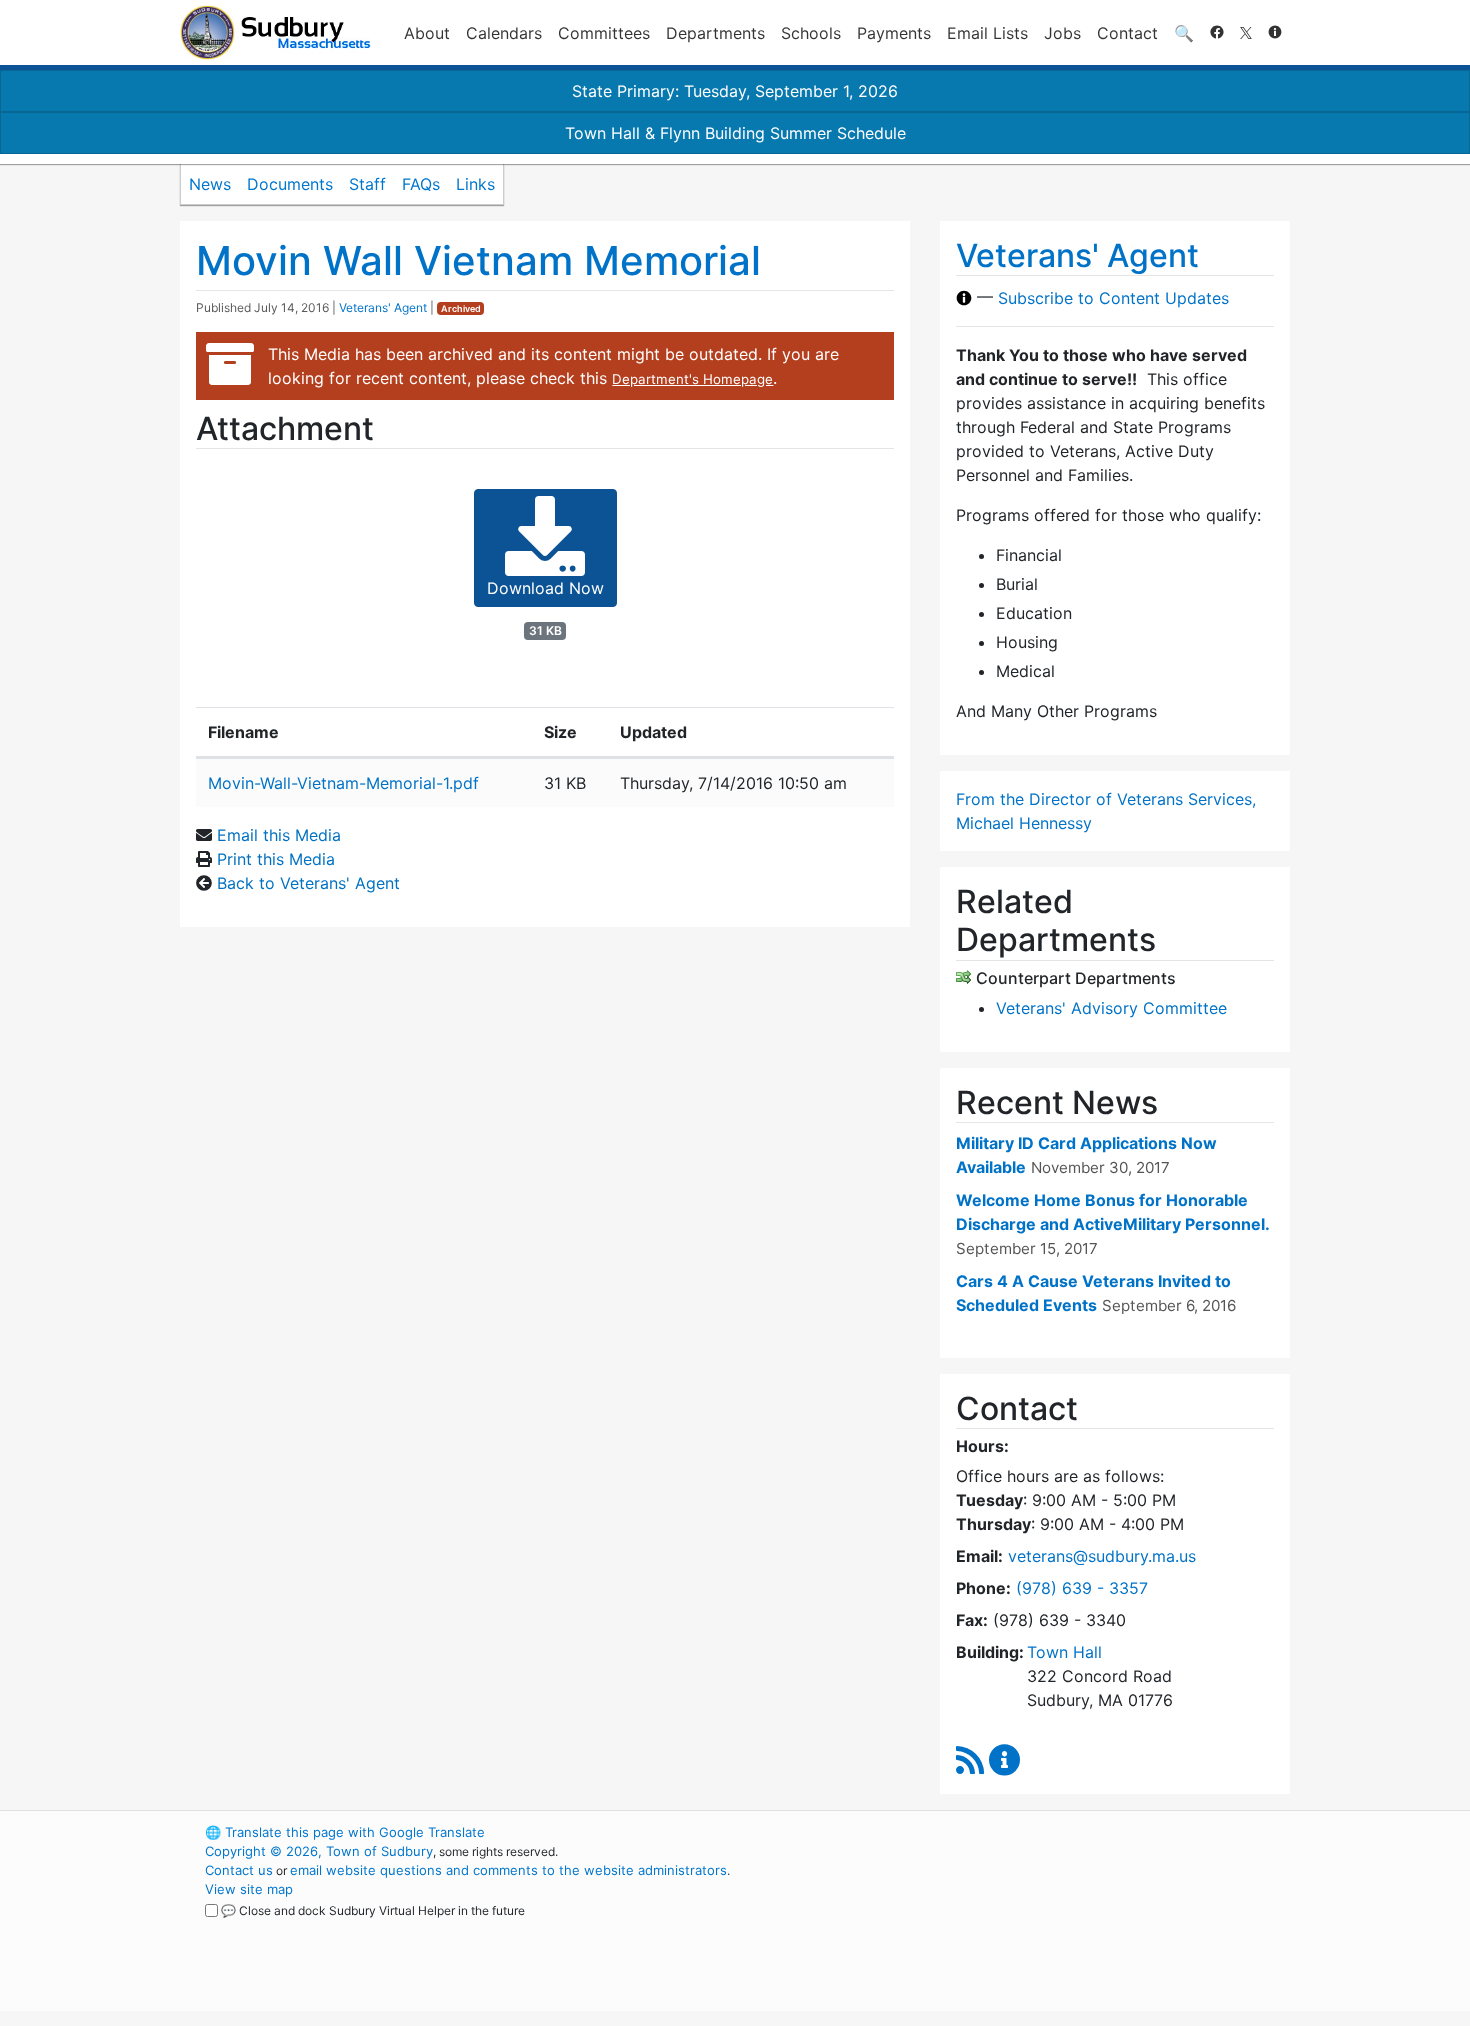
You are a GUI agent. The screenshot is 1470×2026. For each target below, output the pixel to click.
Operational (1055, 1927)
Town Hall (1064, 1652)
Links (475, 184)
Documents (290, 184)
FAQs (421, 184)
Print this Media (276, 859)
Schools (811, 33)
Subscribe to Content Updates (1113, 298)
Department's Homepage (692, 379)
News (210, 184)
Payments (894, 33)
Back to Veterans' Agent (308, 883)
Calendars (504, 33)
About (427, 33)
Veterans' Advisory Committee (1111, 1008)
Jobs (1062, 33)
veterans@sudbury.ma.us (1102, 1556)
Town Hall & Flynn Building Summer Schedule (735, 133)
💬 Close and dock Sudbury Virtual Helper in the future (373, 1910)
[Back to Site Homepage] (275, 32)
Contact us (239, 1870)
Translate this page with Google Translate (345, 1832)
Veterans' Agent (383, 307)
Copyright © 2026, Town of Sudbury (319, 1851)
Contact (1127, 33)
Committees (604, 33)
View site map (249, 1889)
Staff (367, 184)
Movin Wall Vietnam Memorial (478, 260)
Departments (715, 33)
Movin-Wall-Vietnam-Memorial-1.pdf (343, 783)
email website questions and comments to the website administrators (508, 1870)
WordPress (1020, 1832)
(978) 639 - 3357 (1082, 1588)
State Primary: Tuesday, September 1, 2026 (735, 91)
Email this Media (279, 835)
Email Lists (987, 33)
